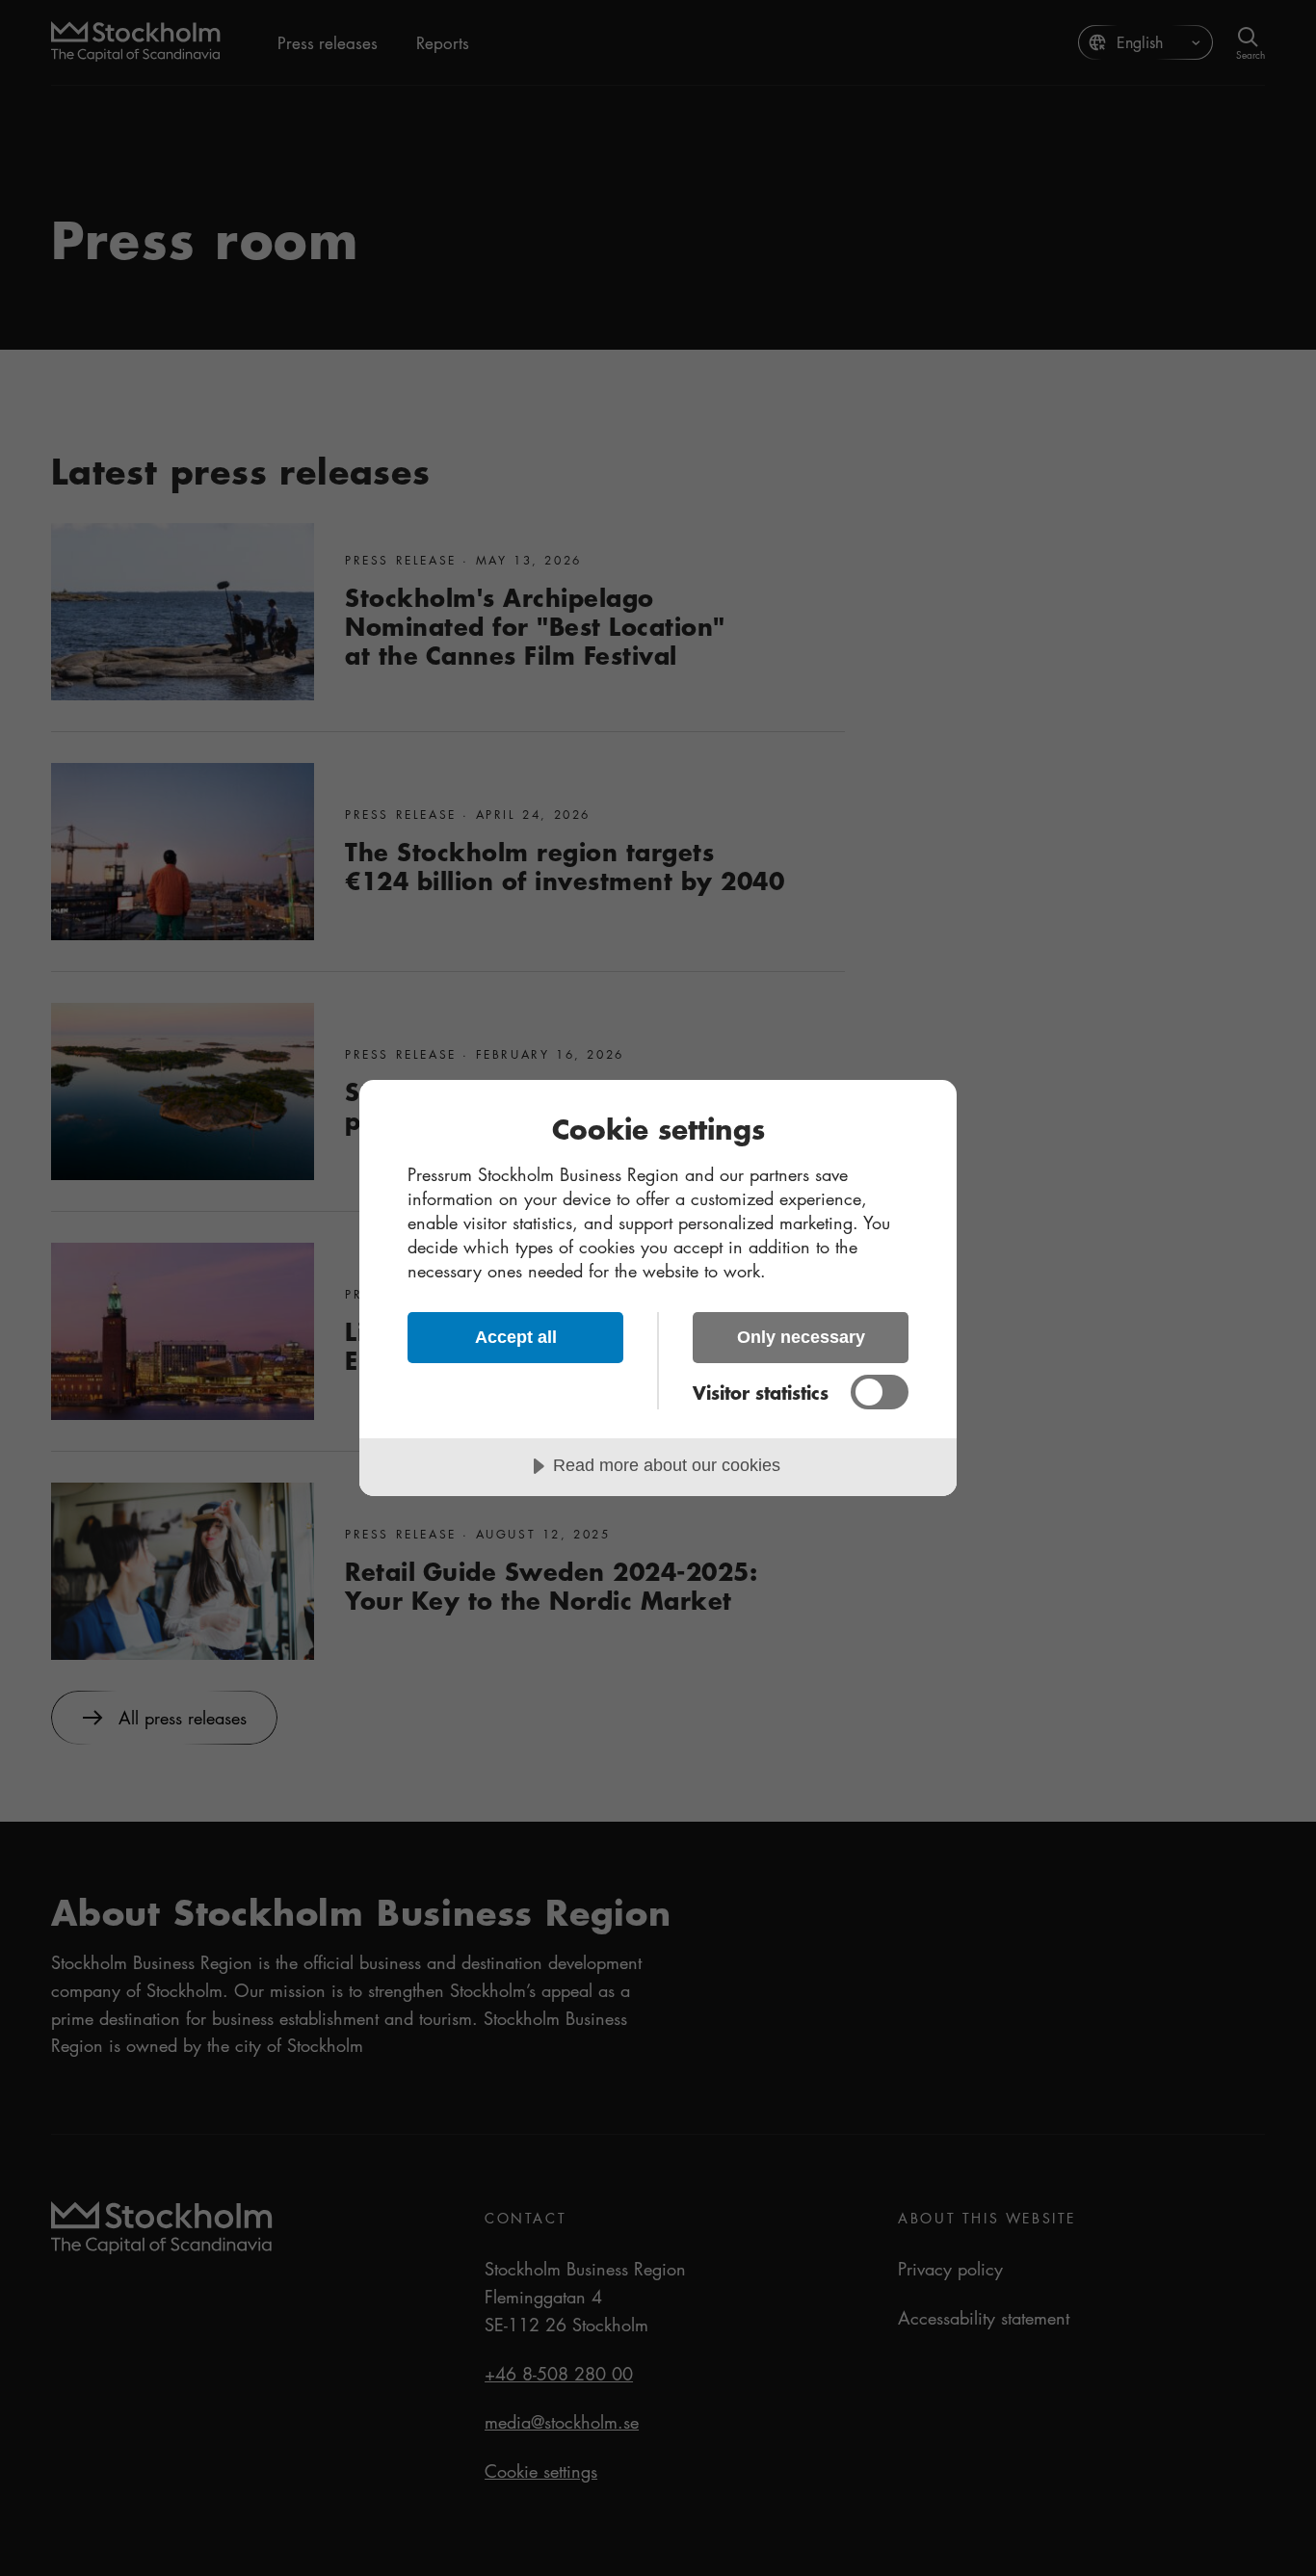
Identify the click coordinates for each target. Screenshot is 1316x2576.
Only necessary (801, 1337)
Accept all (516, 1337)
